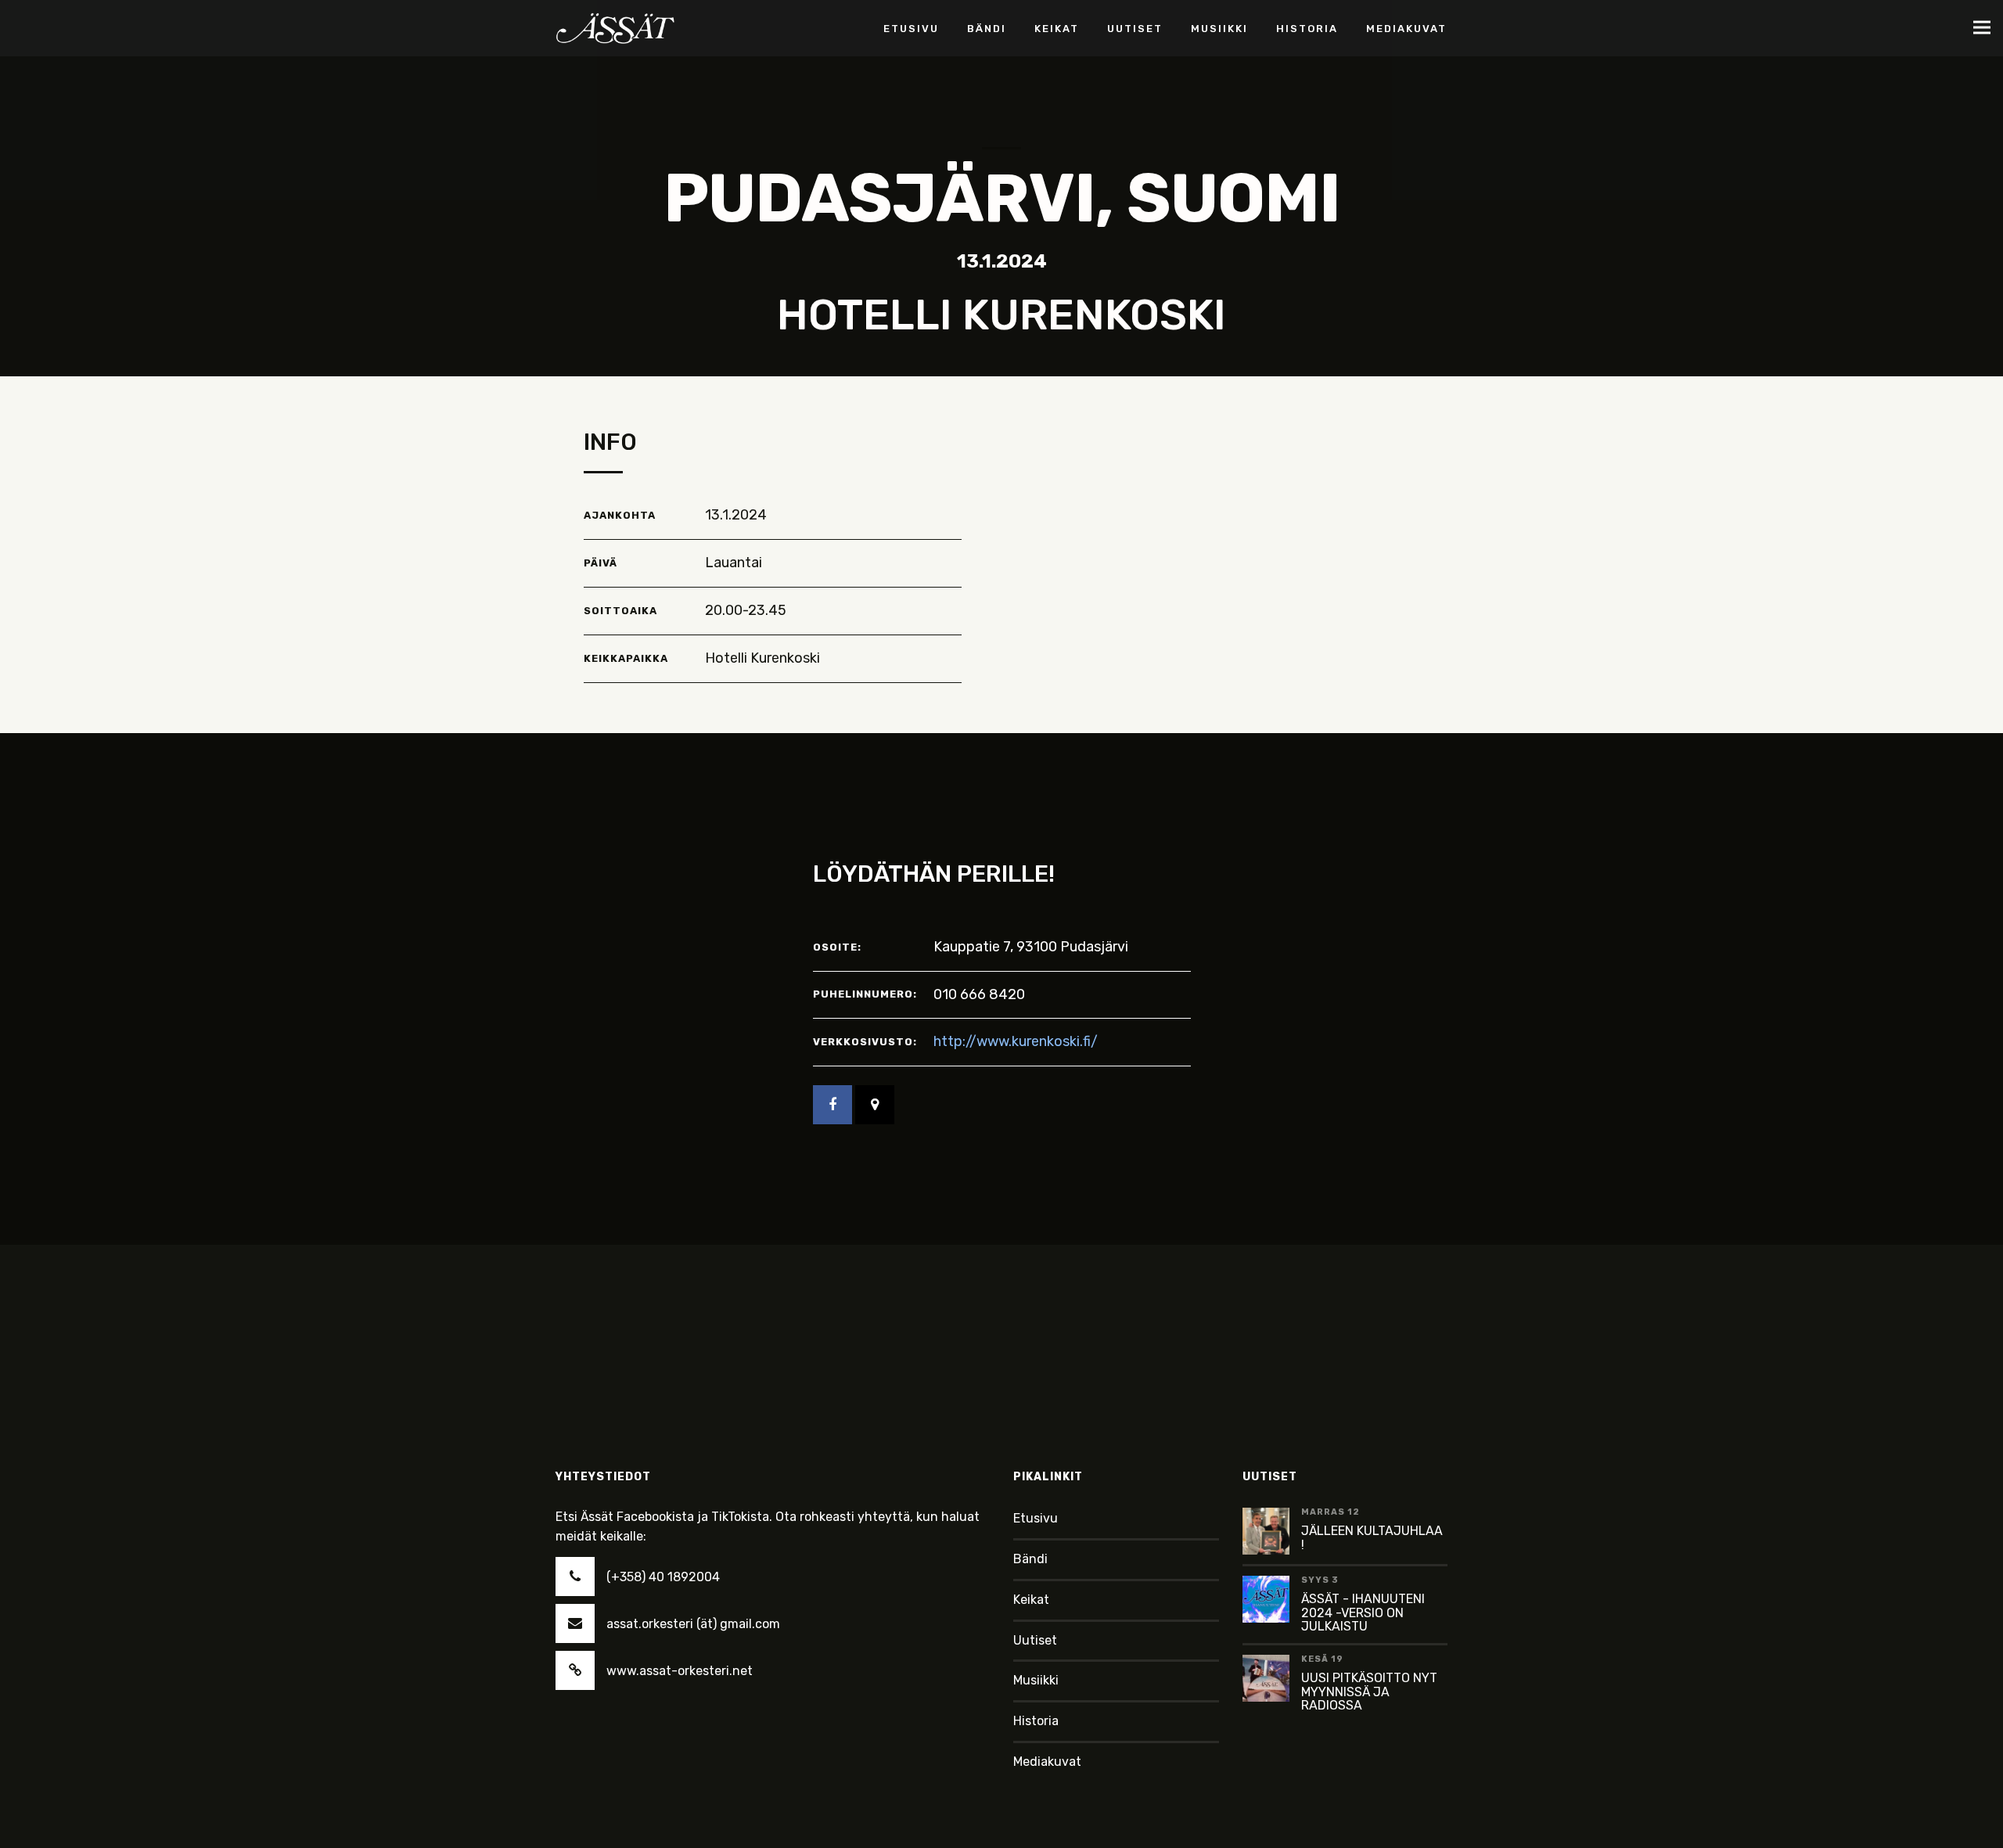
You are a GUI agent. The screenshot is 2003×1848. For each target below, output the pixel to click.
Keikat (1031, 1600)
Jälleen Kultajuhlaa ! (1372, 1538)
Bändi (1030, 1559)
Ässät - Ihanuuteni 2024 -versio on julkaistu (1363, 1613)
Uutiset (1035, 1640)
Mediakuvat (1047, 1762)
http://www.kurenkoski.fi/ (1016, 1041)
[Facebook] (832, 1105)
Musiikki (1036, 1680)
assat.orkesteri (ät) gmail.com (693, 1624)
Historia (1036, 1721)
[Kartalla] (875, 1105)
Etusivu (1036, 1518)
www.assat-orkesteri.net (680, 1671)
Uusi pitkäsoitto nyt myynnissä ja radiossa (1369, 1692)
